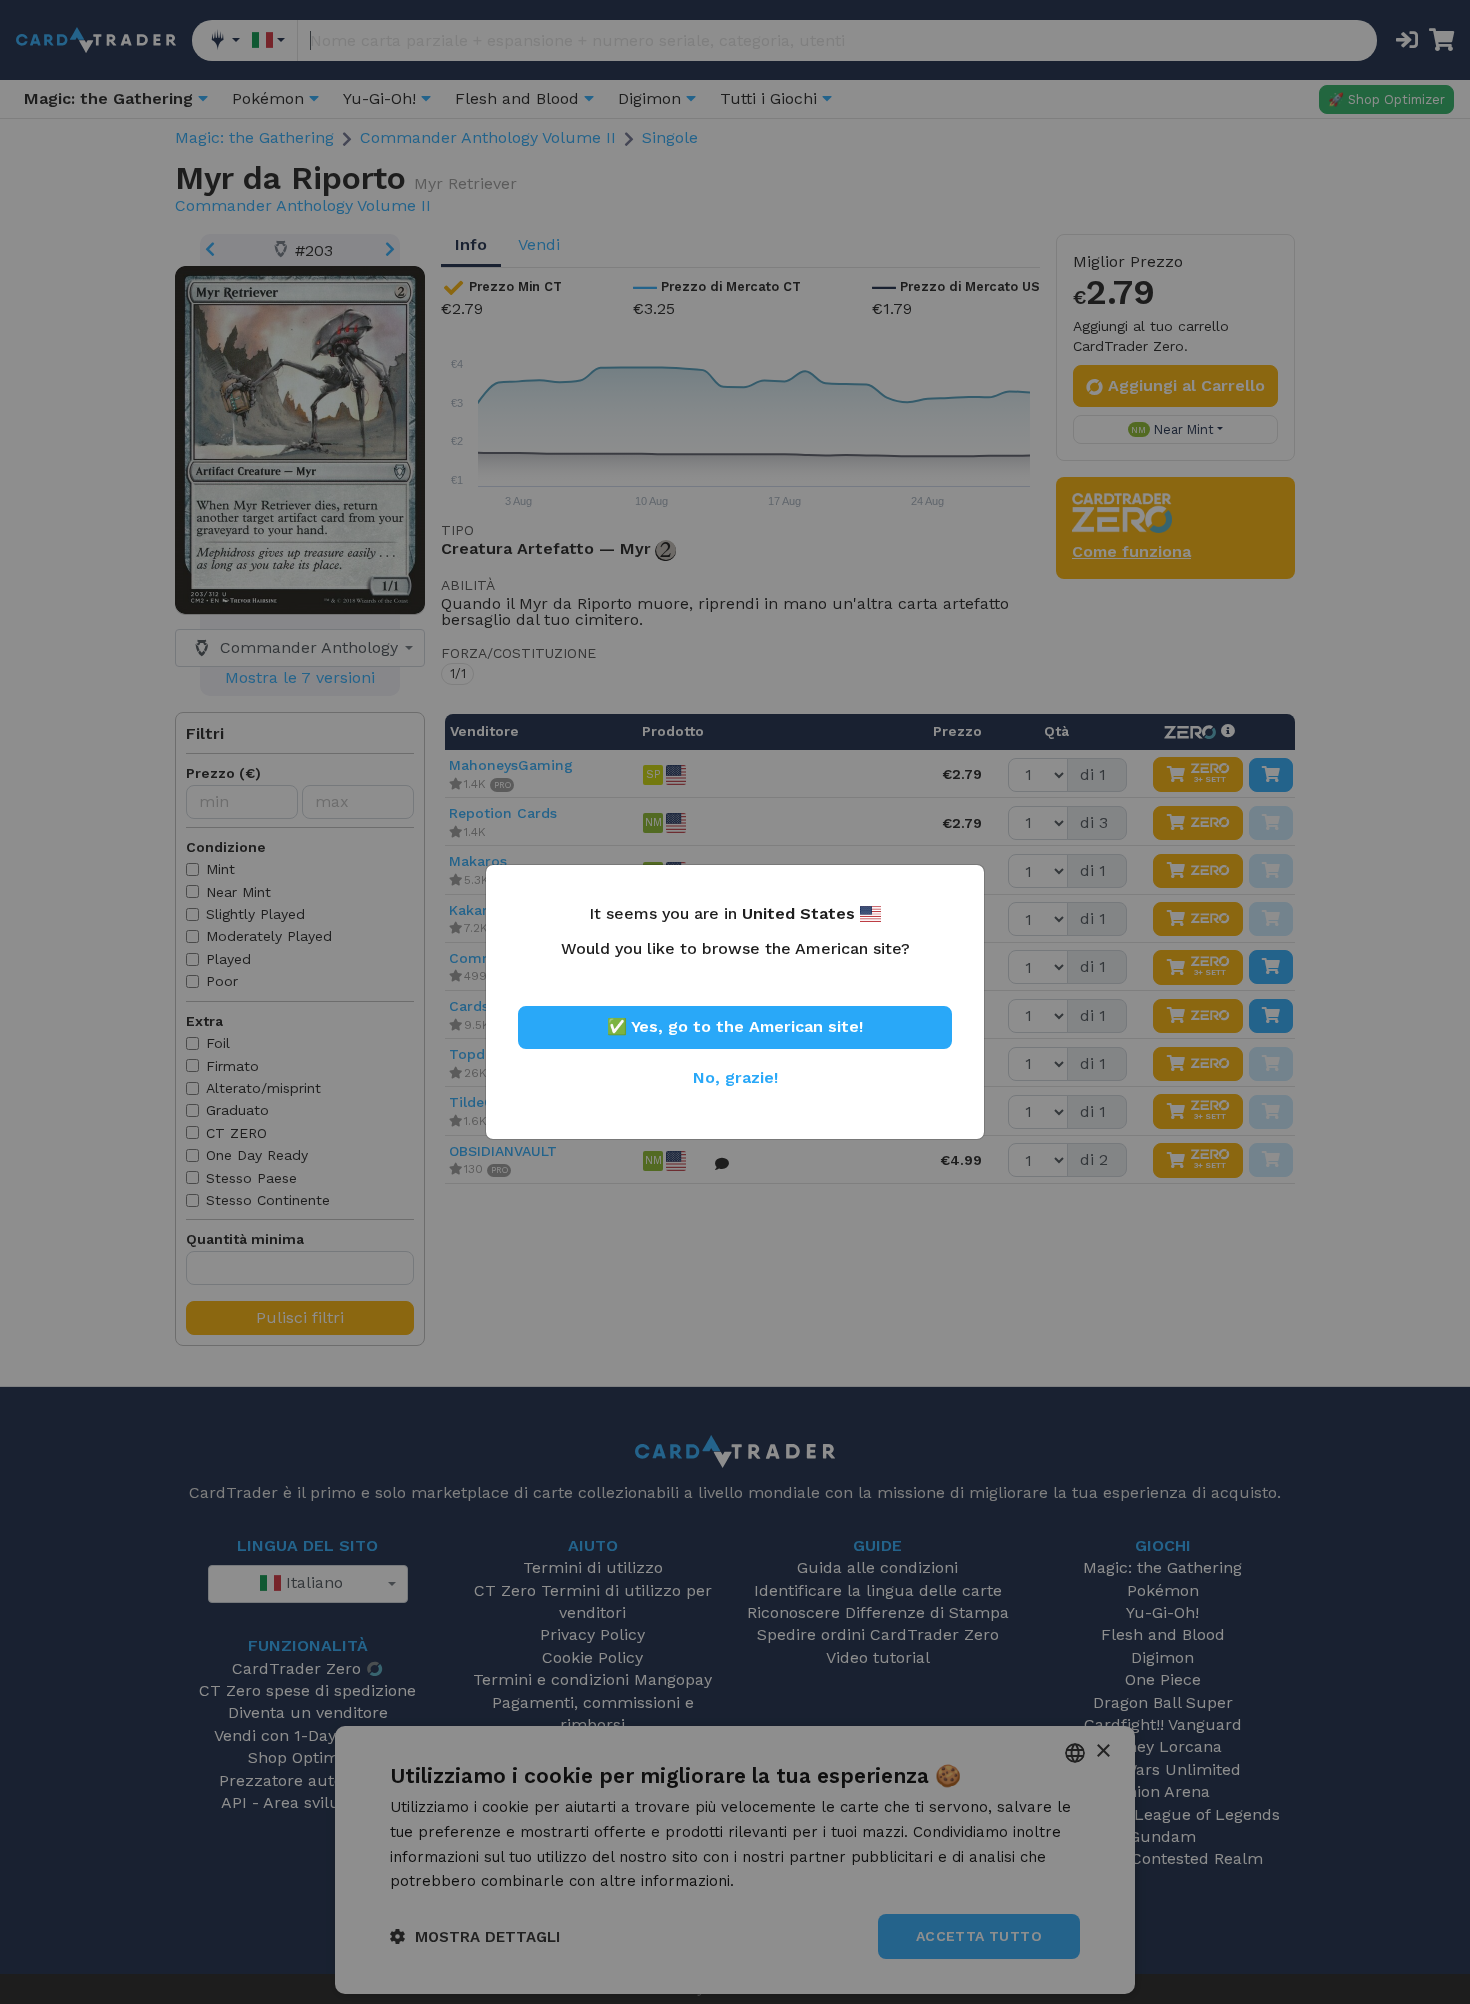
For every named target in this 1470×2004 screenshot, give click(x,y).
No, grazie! (735, 1077)
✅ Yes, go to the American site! (735, 1026)
